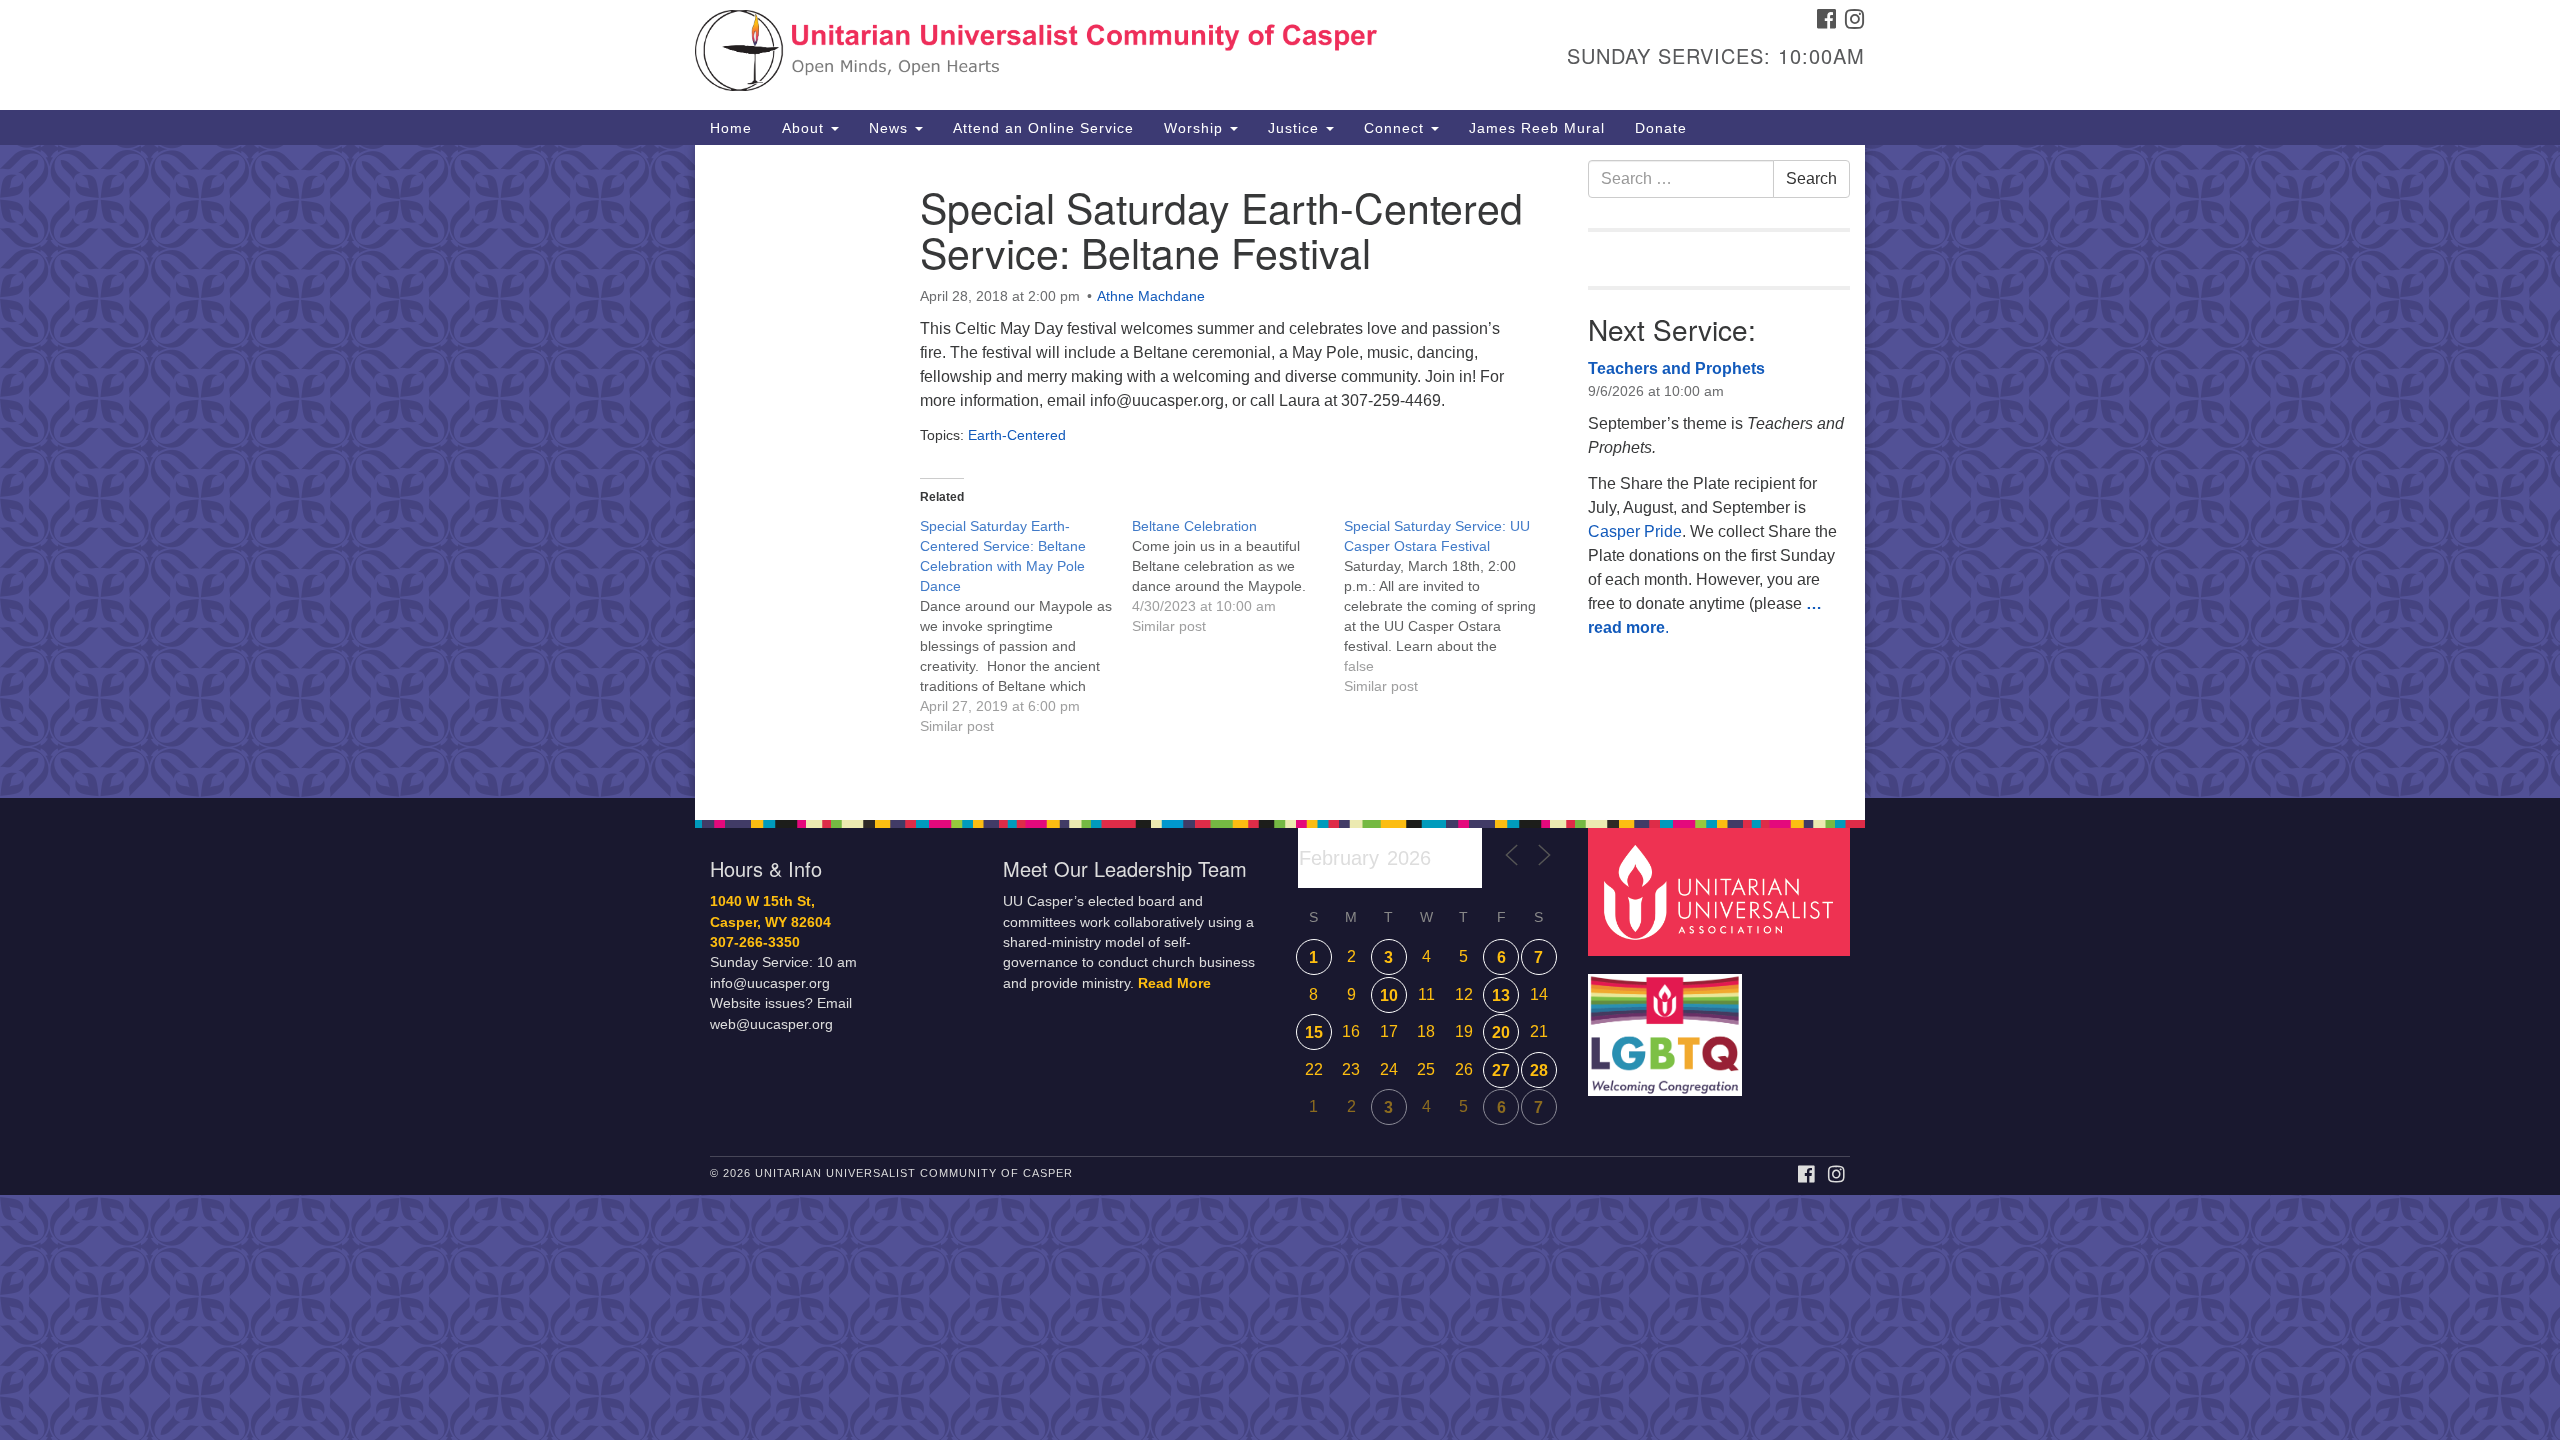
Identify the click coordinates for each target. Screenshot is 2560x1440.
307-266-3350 (755, 942)
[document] (1280, 471)
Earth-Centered (1017, 435)
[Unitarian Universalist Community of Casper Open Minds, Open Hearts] (1036, 55)
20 (1501, 1032)
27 (1501, 1070)
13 (1501, 995)
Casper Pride (1635, 531)
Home (731, 128)
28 (1539, 1070)
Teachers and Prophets (1676, 368)
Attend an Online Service (1043, 128)
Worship (1196, 128)
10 (1389, 995)
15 (1314, 1032)
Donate (1661, 128)
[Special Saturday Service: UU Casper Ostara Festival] (1450, 606)
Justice (1296, 128)
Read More (1174, 983)
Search (1811, 178)
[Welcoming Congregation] (1668, 1025)
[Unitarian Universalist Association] (1722, 891)
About (805, 128)
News (891, 128)
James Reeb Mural (1537, 128)
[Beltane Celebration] (1238, 576)
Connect (1396, 128)
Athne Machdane (1151, 296)
